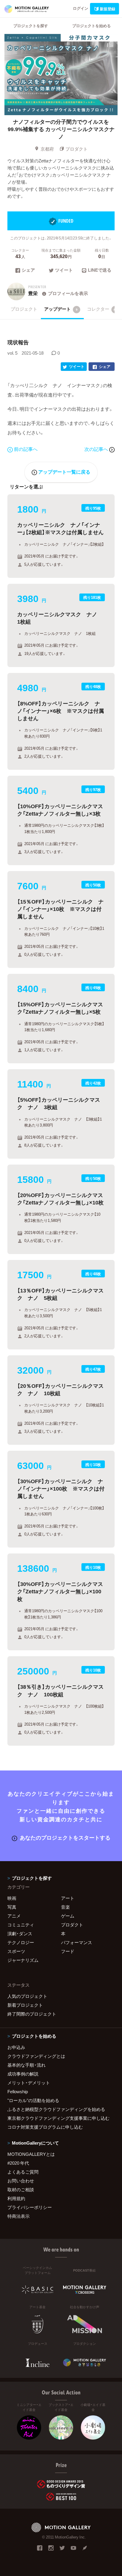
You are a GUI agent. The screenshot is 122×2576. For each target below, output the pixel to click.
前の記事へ (26, 449)
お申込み (16, 2047)
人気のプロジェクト (27, 1996)
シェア (28, 270)
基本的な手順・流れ (27, 2065)
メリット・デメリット (29, 2083)
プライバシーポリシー (30, 2207)
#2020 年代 (18, 2163)
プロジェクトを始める (91, 26)
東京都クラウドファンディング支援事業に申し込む (58, 2118)
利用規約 (16, 2198)
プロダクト (77, 149)
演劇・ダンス (20, 1933)
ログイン (81, 8)
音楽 (65, 1907)
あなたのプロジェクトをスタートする (65, 1837)
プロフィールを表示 (68, 293)
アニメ (14, 1916)
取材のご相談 (21, 2189)
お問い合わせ (21, 2181)
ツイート (64, 270)
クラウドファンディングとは (36, 2056)
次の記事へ (97, 449)
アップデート (61, 309)
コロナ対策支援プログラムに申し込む (45, 2127)
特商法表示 (19, 2216)
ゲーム (68, 1916)
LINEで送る (100, 270)
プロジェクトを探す (31, 26)
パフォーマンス (77, 1942)
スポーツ (16, 1951)
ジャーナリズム (23, 1960)
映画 (12, 1898)
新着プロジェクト (25, 2005)
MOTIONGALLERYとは (31, 2154)
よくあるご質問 (23, 2172)
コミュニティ (21, 1925)
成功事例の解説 (23, 2074)
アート (68, 1898)
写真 (12, 1907)
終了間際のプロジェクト (32, 2014)
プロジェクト (24, 309)
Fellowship (18, 2091)
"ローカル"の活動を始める (33, 2100)
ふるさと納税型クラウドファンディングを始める (56, 2109)
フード (68, 1951)
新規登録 (107, 9)
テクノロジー (21, 1942)
